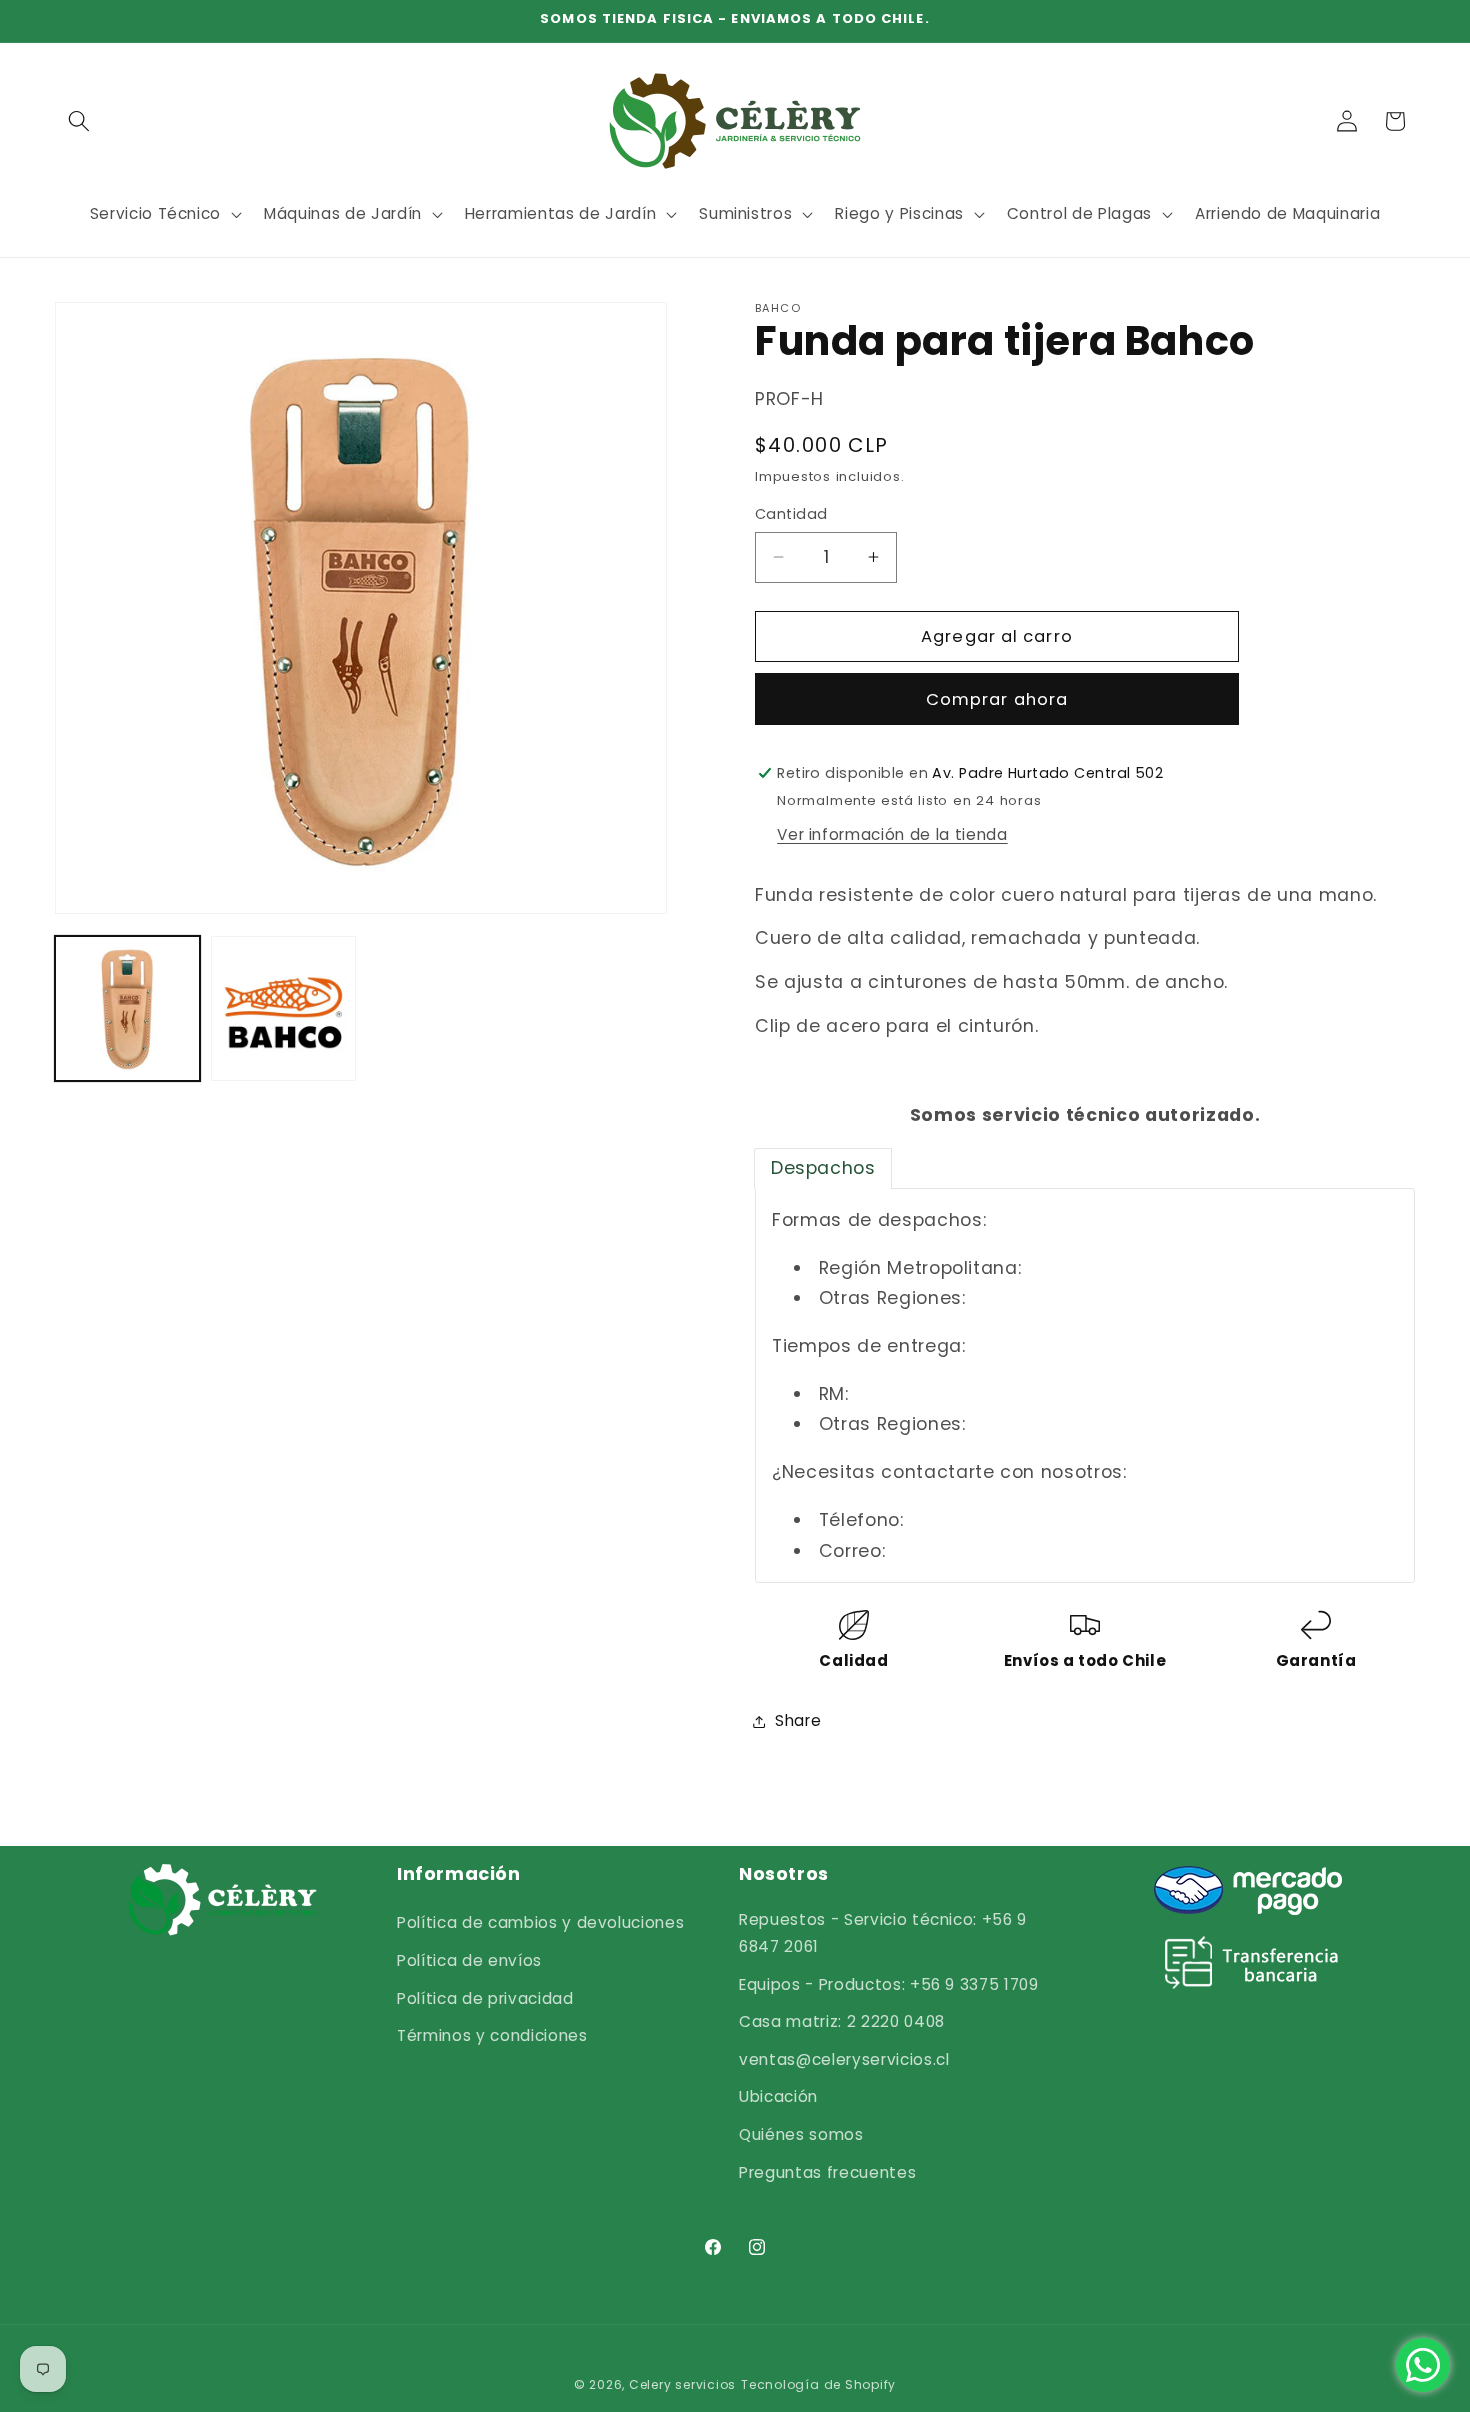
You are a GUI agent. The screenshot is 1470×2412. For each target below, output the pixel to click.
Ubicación (778, 2096)
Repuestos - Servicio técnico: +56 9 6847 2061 (883, 1933)
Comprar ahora (997, 698)
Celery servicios (682, 2384)
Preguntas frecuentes (827, 2172)
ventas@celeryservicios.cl (844, 2059)
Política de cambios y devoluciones (540, 1922)
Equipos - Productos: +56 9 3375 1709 (889, 1984)
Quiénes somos (801, 2134)
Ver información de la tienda (892, 833)
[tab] (823, 1167)
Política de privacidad (485, 1998)
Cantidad (791, 514)
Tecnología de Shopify (818, 2384)
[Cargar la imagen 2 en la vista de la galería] (283, 1008)
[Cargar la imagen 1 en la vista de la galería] (127, 1008)
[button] (79, 121)
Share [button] (798, 1720)
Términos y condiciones (492, 2035)
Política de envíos (469, 1960)
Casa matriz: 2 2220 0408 (842, 2021)
